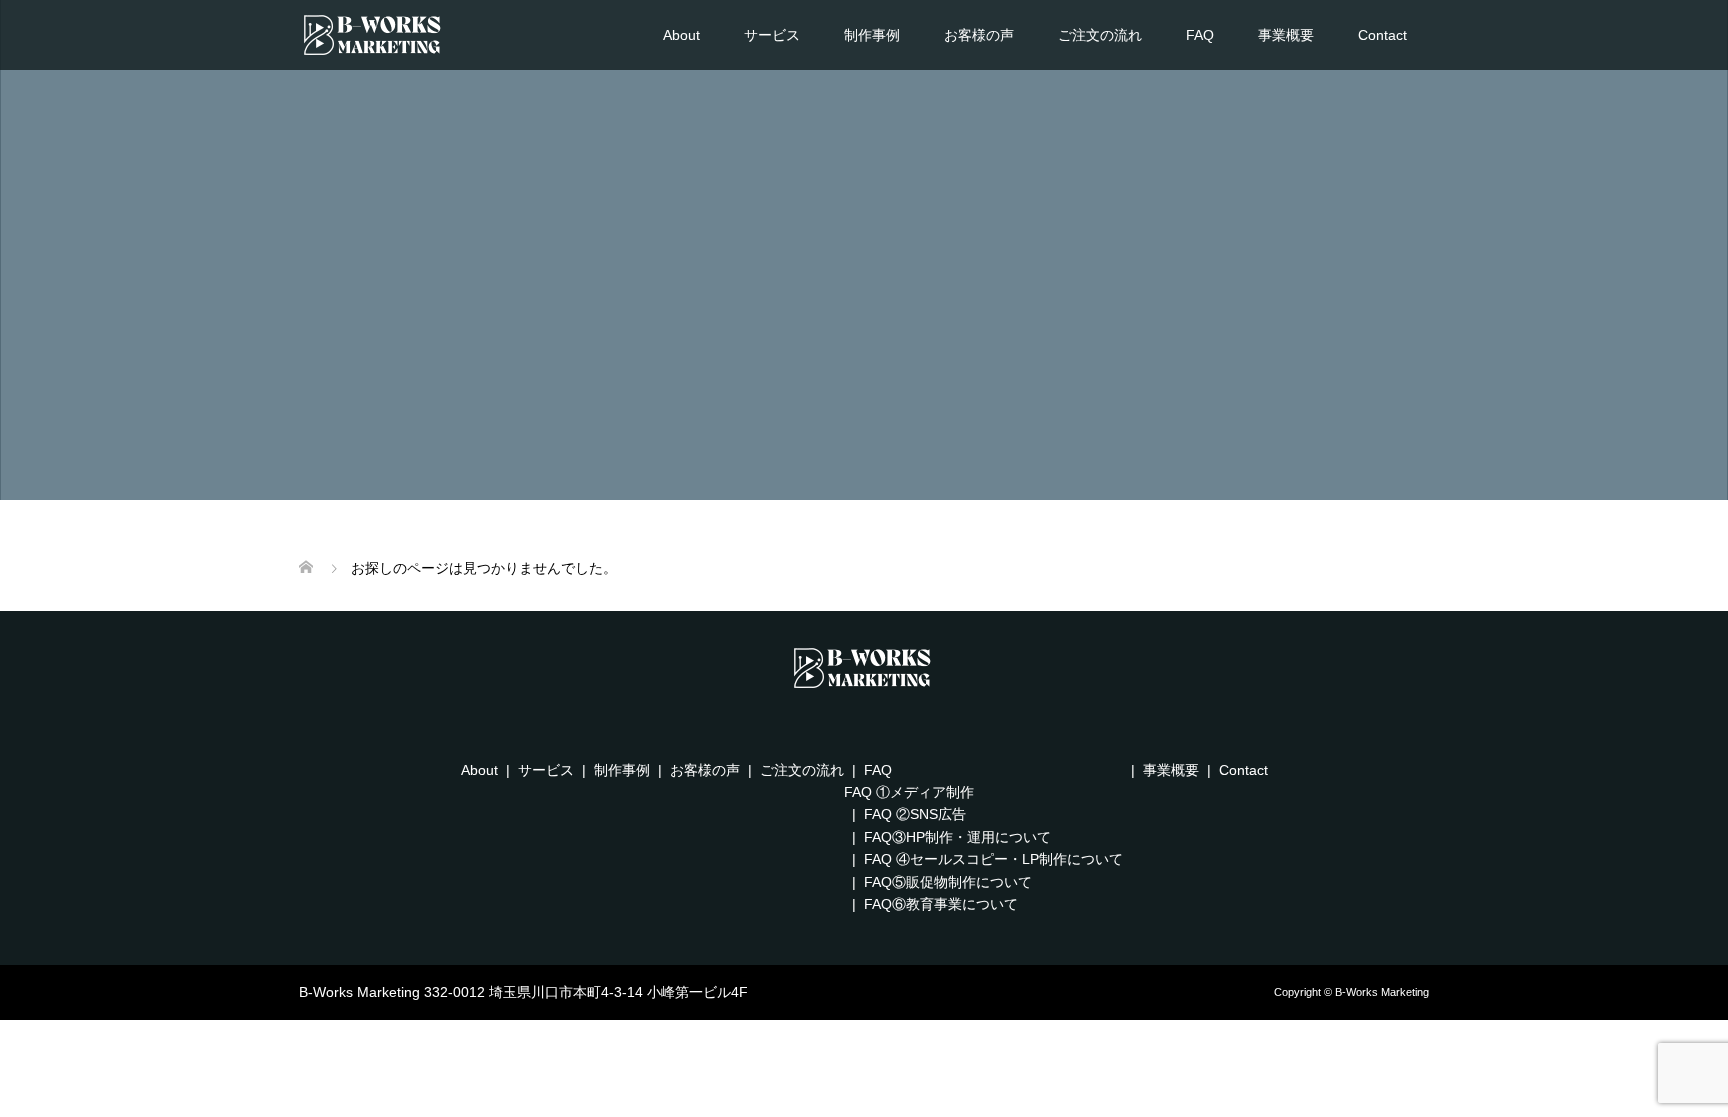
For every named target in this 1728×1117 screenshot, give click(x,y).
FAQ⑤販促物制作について (948, 882)
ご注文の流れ (1100, 35)
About (681, 35)
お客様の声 (979, 35)
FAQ (1200, 35)
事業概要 (1286, 35)
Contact (1382, 35)
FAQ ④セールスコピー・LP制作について (993, 859)
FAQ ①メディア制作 (909, 792)
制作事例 (872, 35)
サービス (772, 35)
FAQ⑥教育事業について (941, 904)
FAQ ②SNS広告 (915, 814)
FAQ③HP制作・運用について (957, 837)
